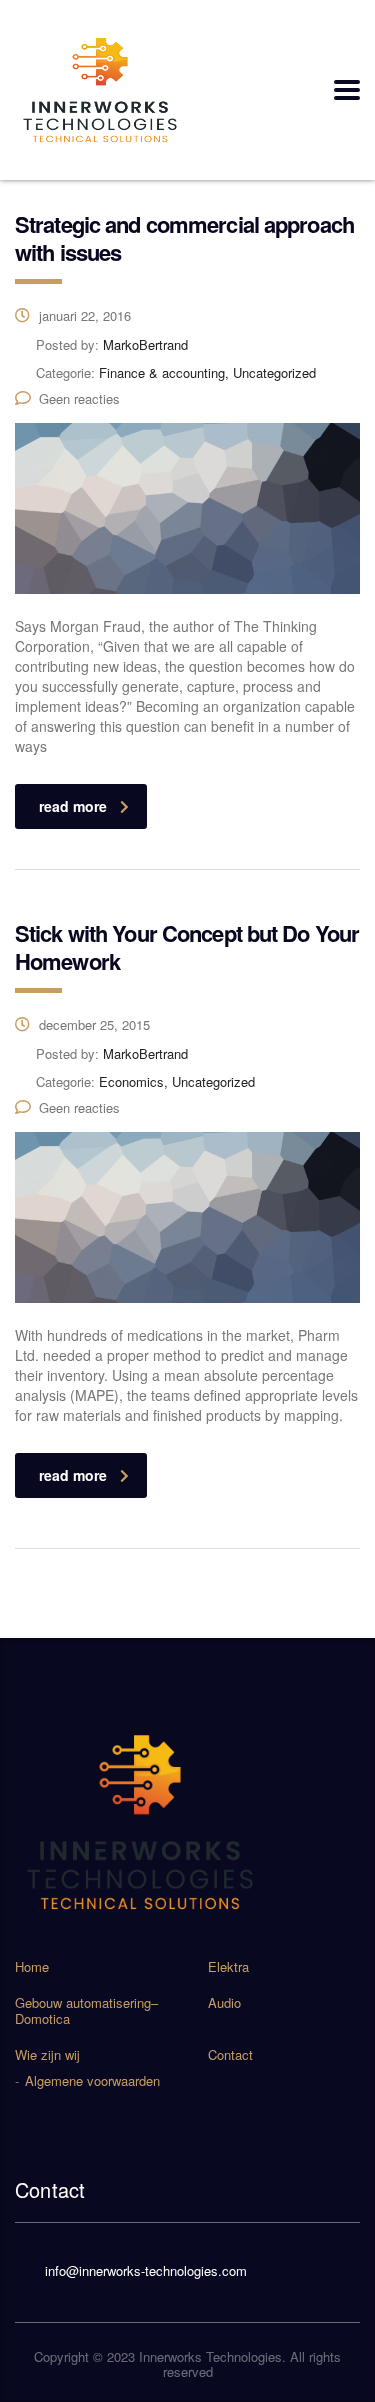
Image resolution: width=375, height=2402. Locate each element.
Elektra (228, 1967)
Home (32, 1967)
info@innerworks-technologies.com (146, 2270)
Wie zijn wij (47, 2055)
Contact (230, 2055)
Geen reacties (79, 398)
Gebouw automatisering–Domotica (86, 2011)
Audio (224, 2003)
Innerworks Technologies (210, 2356)
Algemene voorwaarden (92, 2081)
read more (73, 806)
